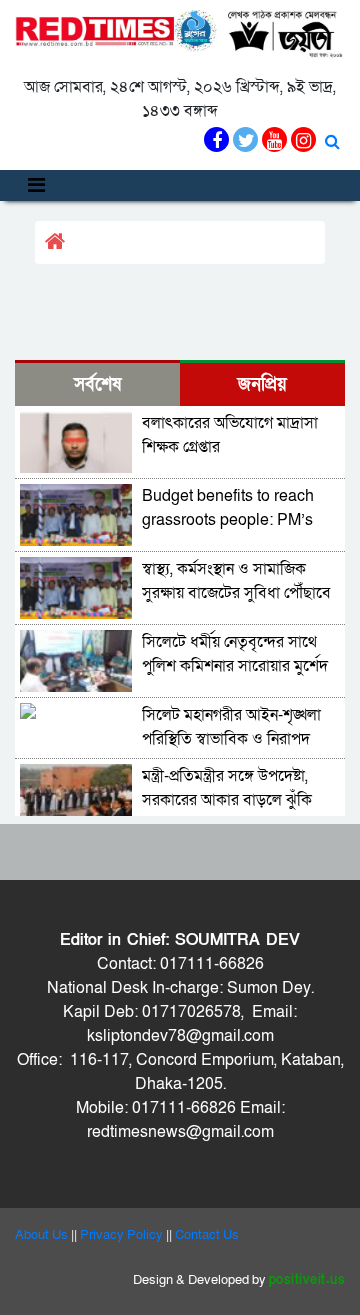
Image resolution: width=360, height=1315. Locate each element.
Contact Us (207, 1235)
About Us (41, 1235)
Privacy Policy (121, 1235)
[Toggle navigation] (36, 185)
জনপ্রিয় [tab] (262, 384)
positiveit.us (307, 1280)
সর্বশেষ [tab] (97, 384)
